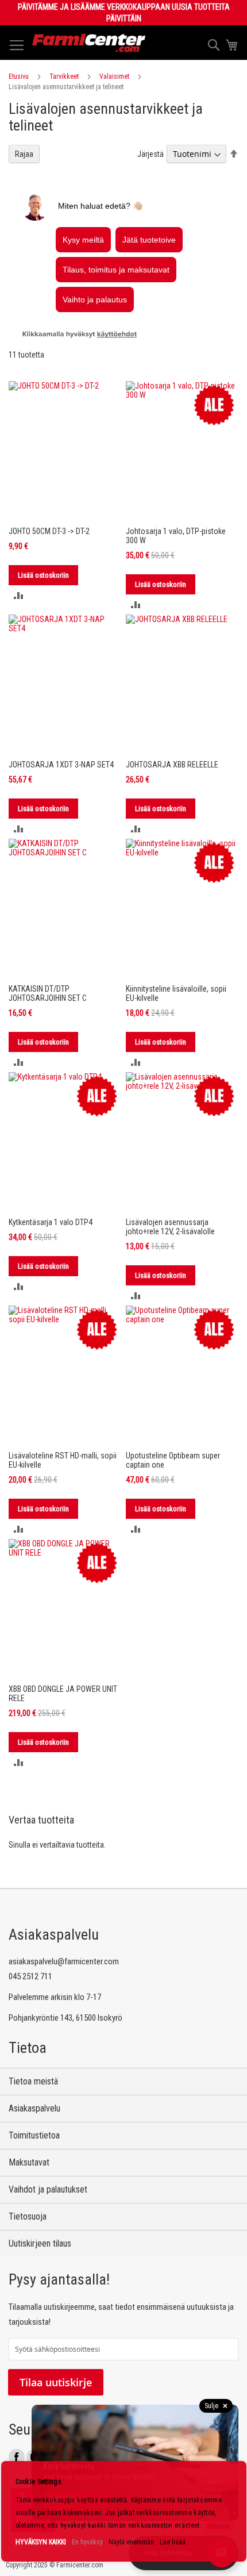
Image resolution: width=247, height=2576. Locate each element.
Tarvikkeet (64, 76)
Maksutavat (29, 2162)
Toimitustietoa (34, 2135)
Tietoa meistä (33, 2081)
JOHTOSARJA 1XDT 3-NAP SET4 (61, 765)
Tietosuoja (28, 2216)
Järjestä (150, 154)
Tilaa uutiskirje (56, 2382)
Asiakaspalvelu (34, 2108)
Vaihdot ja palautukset (48, 2189)
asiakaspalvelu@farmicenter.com (64, 1961)
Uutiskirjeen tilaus (40, 2243)
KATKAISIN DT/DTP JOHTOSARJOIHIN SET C (48, 993)
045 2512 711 (30, 1976)
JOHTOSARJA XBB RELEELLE (172, 765)
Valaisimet (114, 76)
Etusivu (19, 76)
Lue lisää (173, 2542)
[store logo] (89, 43)
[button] (19, 595)
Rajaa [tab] (24, 154)
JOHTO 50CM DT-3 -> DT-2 (49, 531)
